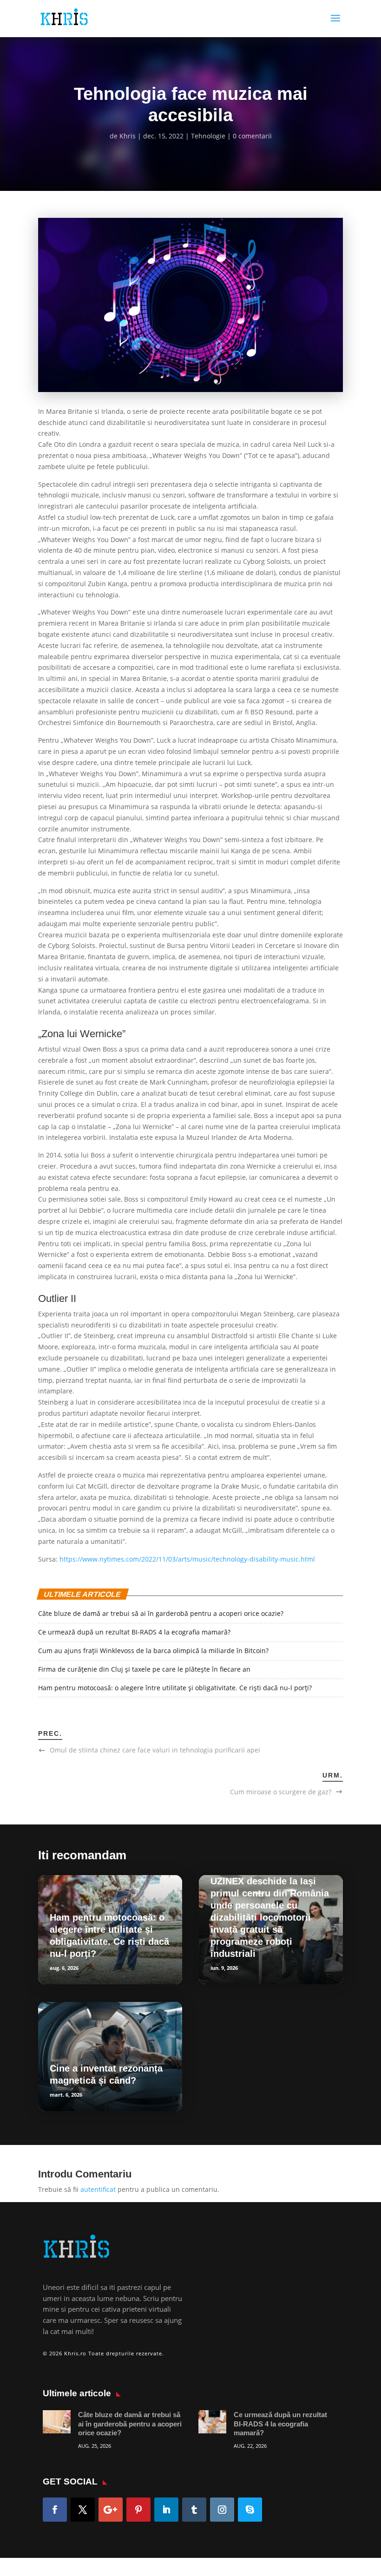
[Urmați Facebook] (55, 2510)
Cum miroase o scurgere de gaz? (281, 1792)
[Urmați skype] (250, 2510)
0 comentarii (252, 136)
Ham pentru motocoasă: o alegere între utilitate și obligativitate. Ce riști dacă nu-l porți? (175, 1688)
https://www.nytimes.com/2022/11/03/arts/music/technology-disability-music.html (187, 1559)
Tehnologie (208, 136)
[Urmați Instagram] (222, 2510)
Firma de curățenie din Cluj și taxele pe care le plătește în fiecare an (144, 1669)
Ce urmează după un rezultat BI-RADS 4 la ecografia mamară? (134, 1632)
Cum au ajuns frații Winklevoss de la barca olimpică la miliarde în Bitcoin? (153, 1651)
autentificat (98, 2189)
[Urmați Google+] (111, 2510)
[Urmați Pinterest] (138, 2510)
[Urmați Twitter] (83, 2510)
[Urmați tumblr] (194, 2510)
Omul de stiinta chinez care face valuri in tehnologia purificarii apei (155, 1750)
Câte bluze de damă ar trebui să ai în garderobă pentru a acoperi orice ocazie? (161, 1613)
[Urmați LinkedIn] (166, 2510)
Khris (128, 136)
